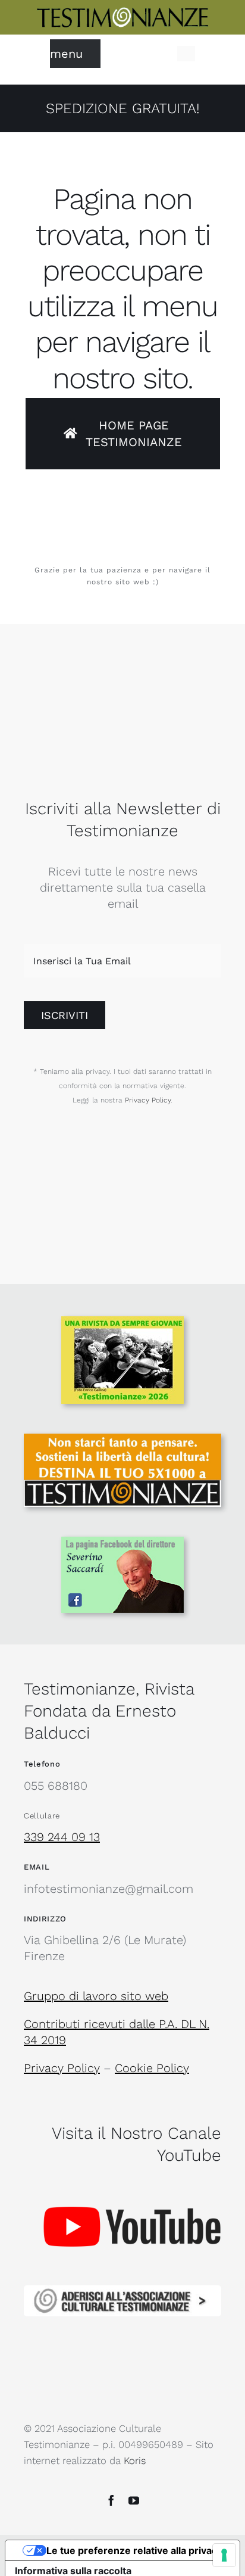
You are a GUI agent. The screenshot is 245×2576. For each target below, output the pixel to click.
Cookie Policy (152, 2068)
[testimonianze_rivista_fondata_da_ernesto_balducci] (122, 12)
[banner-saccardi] (122, 1543)
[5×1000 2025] (122, 1440)
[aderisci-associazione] (122, 2291)
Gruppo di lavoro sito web (96, 1996)
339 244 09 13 (62, 1837)
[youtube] (134, 2500)
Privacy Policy (148, 1100)
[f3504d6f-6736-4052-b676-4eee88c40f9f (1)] (122, 1322)
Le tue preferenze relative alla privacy (134, 2550)
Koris (135, 2461)
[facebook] (111, 2500)
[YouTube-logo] (132, 2182)
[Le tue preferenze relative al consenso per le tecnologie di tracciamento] (224, 2555)
